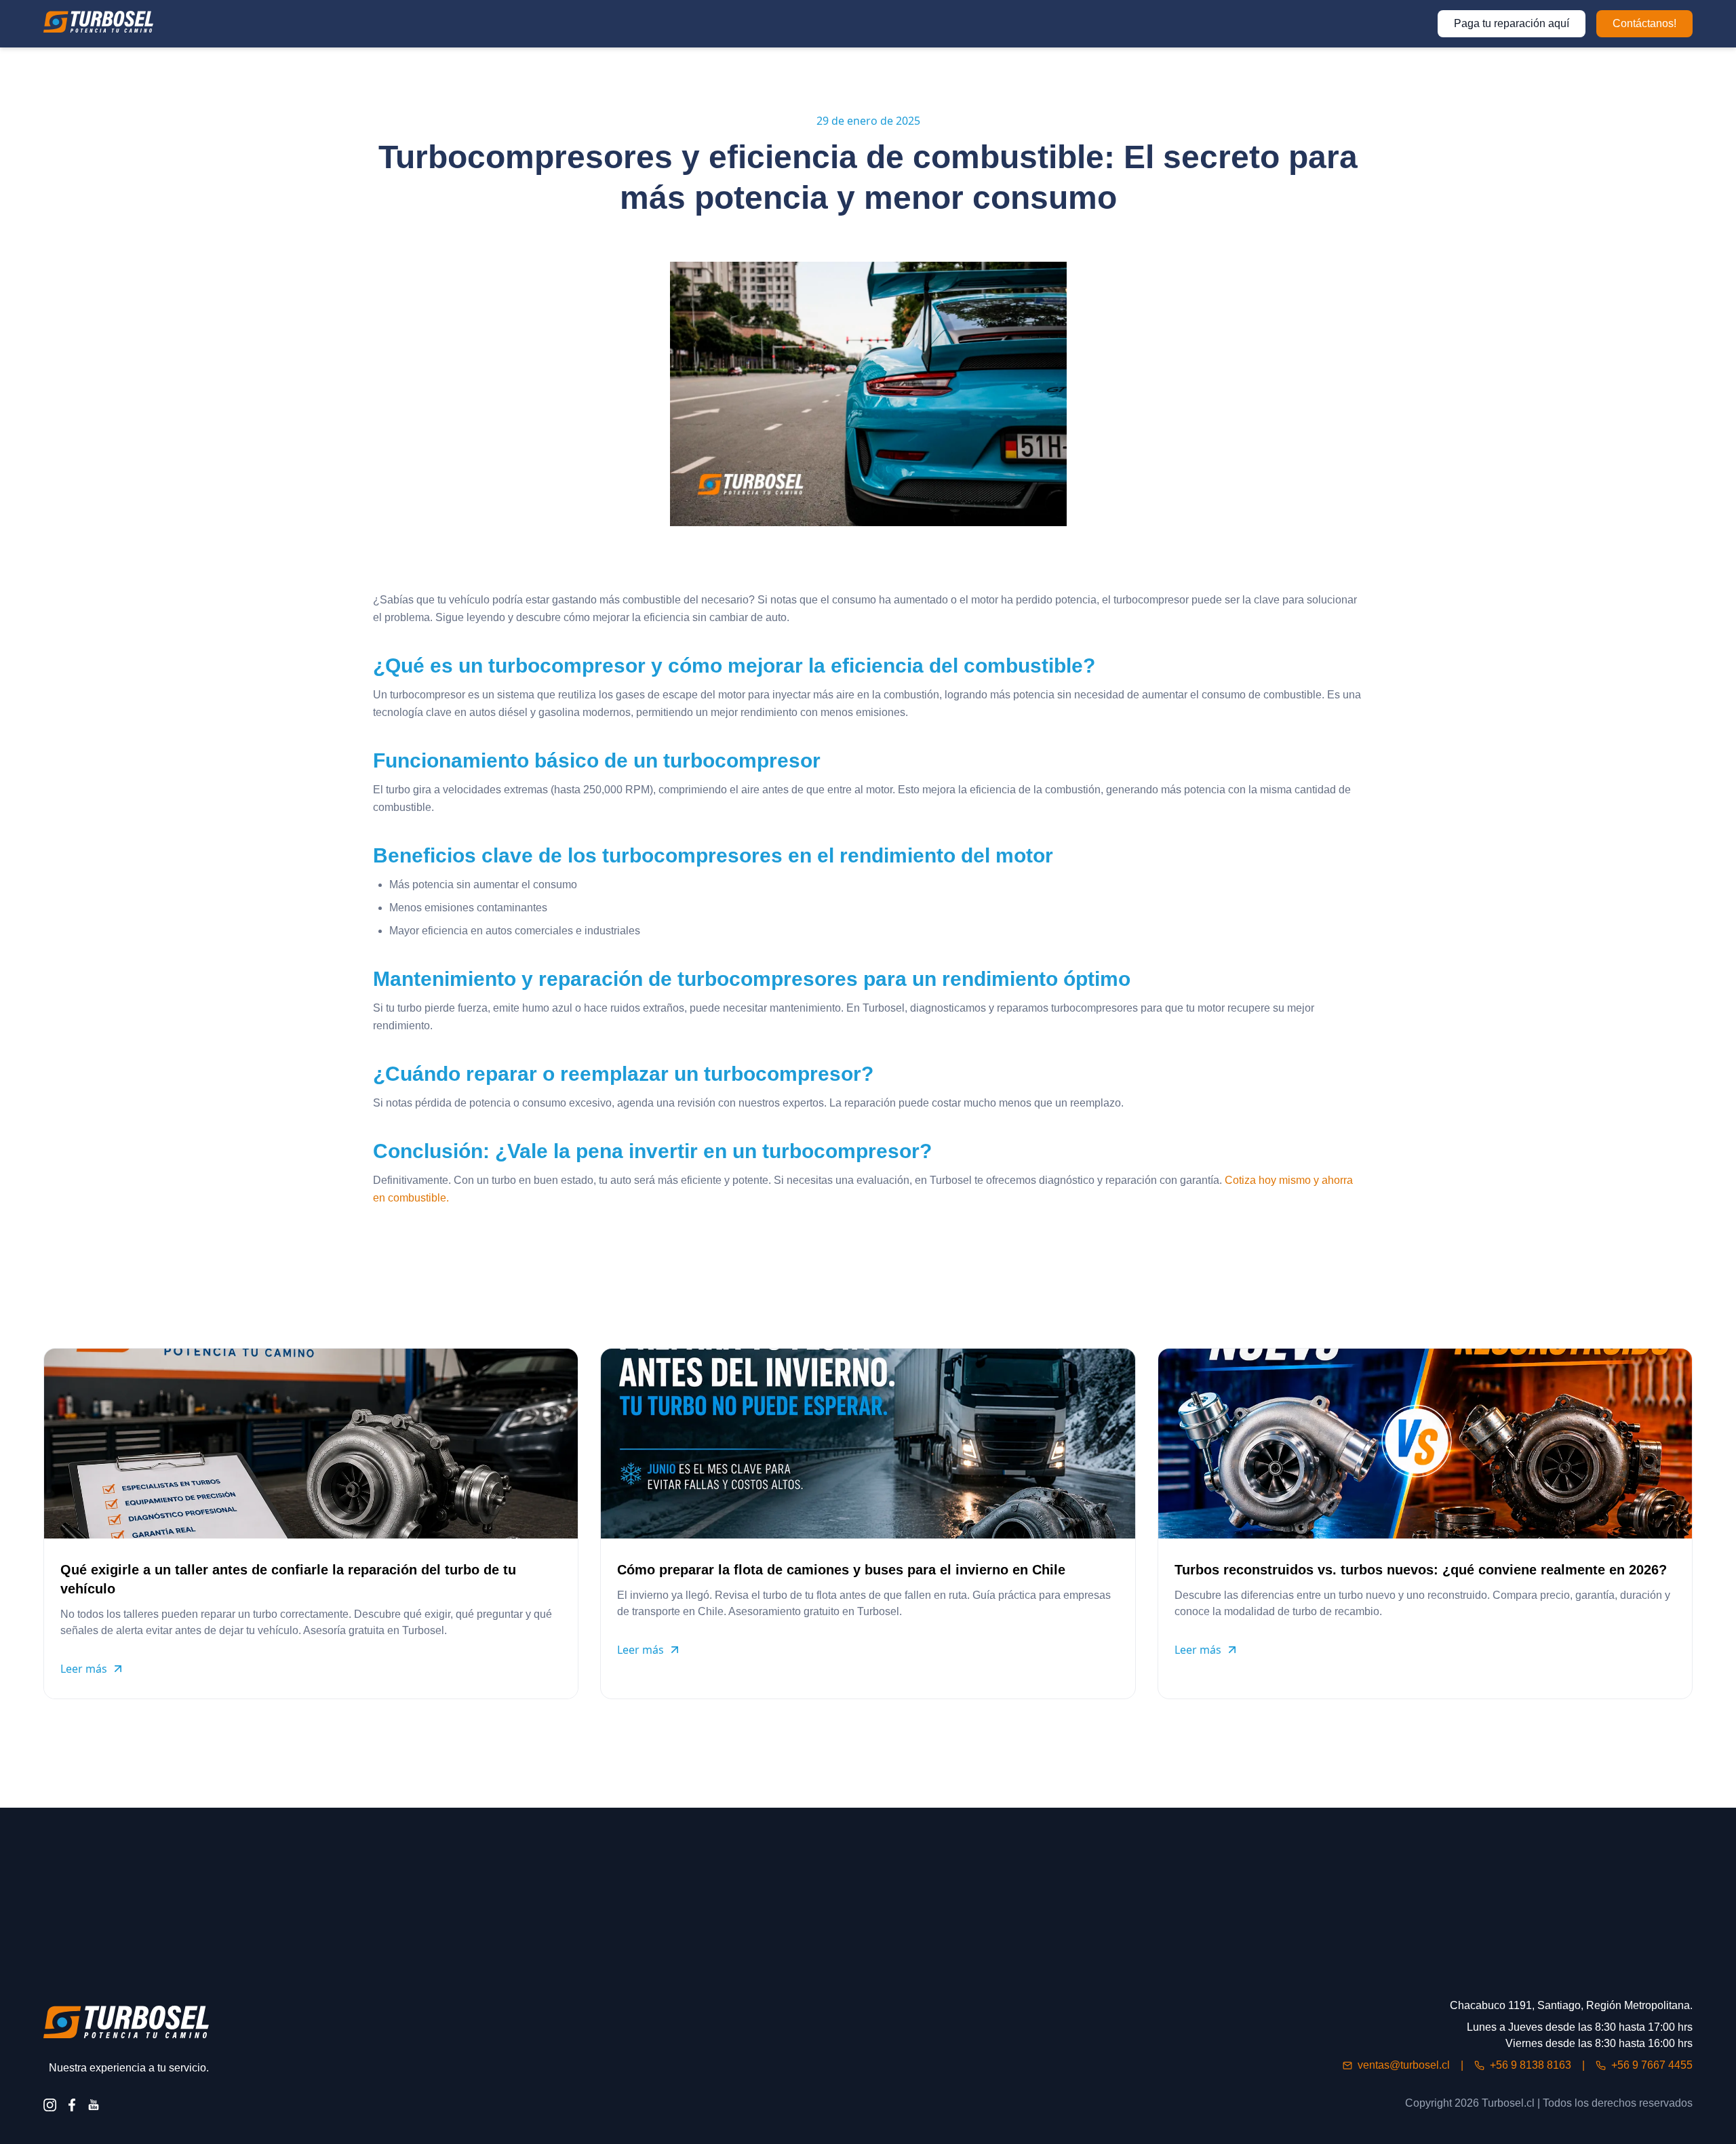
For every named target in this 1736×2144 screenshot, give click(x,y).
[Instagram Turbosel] (50, 2105)
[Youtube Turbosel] (94, 2105)
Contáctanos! (1644, 23)
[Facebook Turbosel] (72, 2105)
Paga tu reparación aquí (1512, 23)
